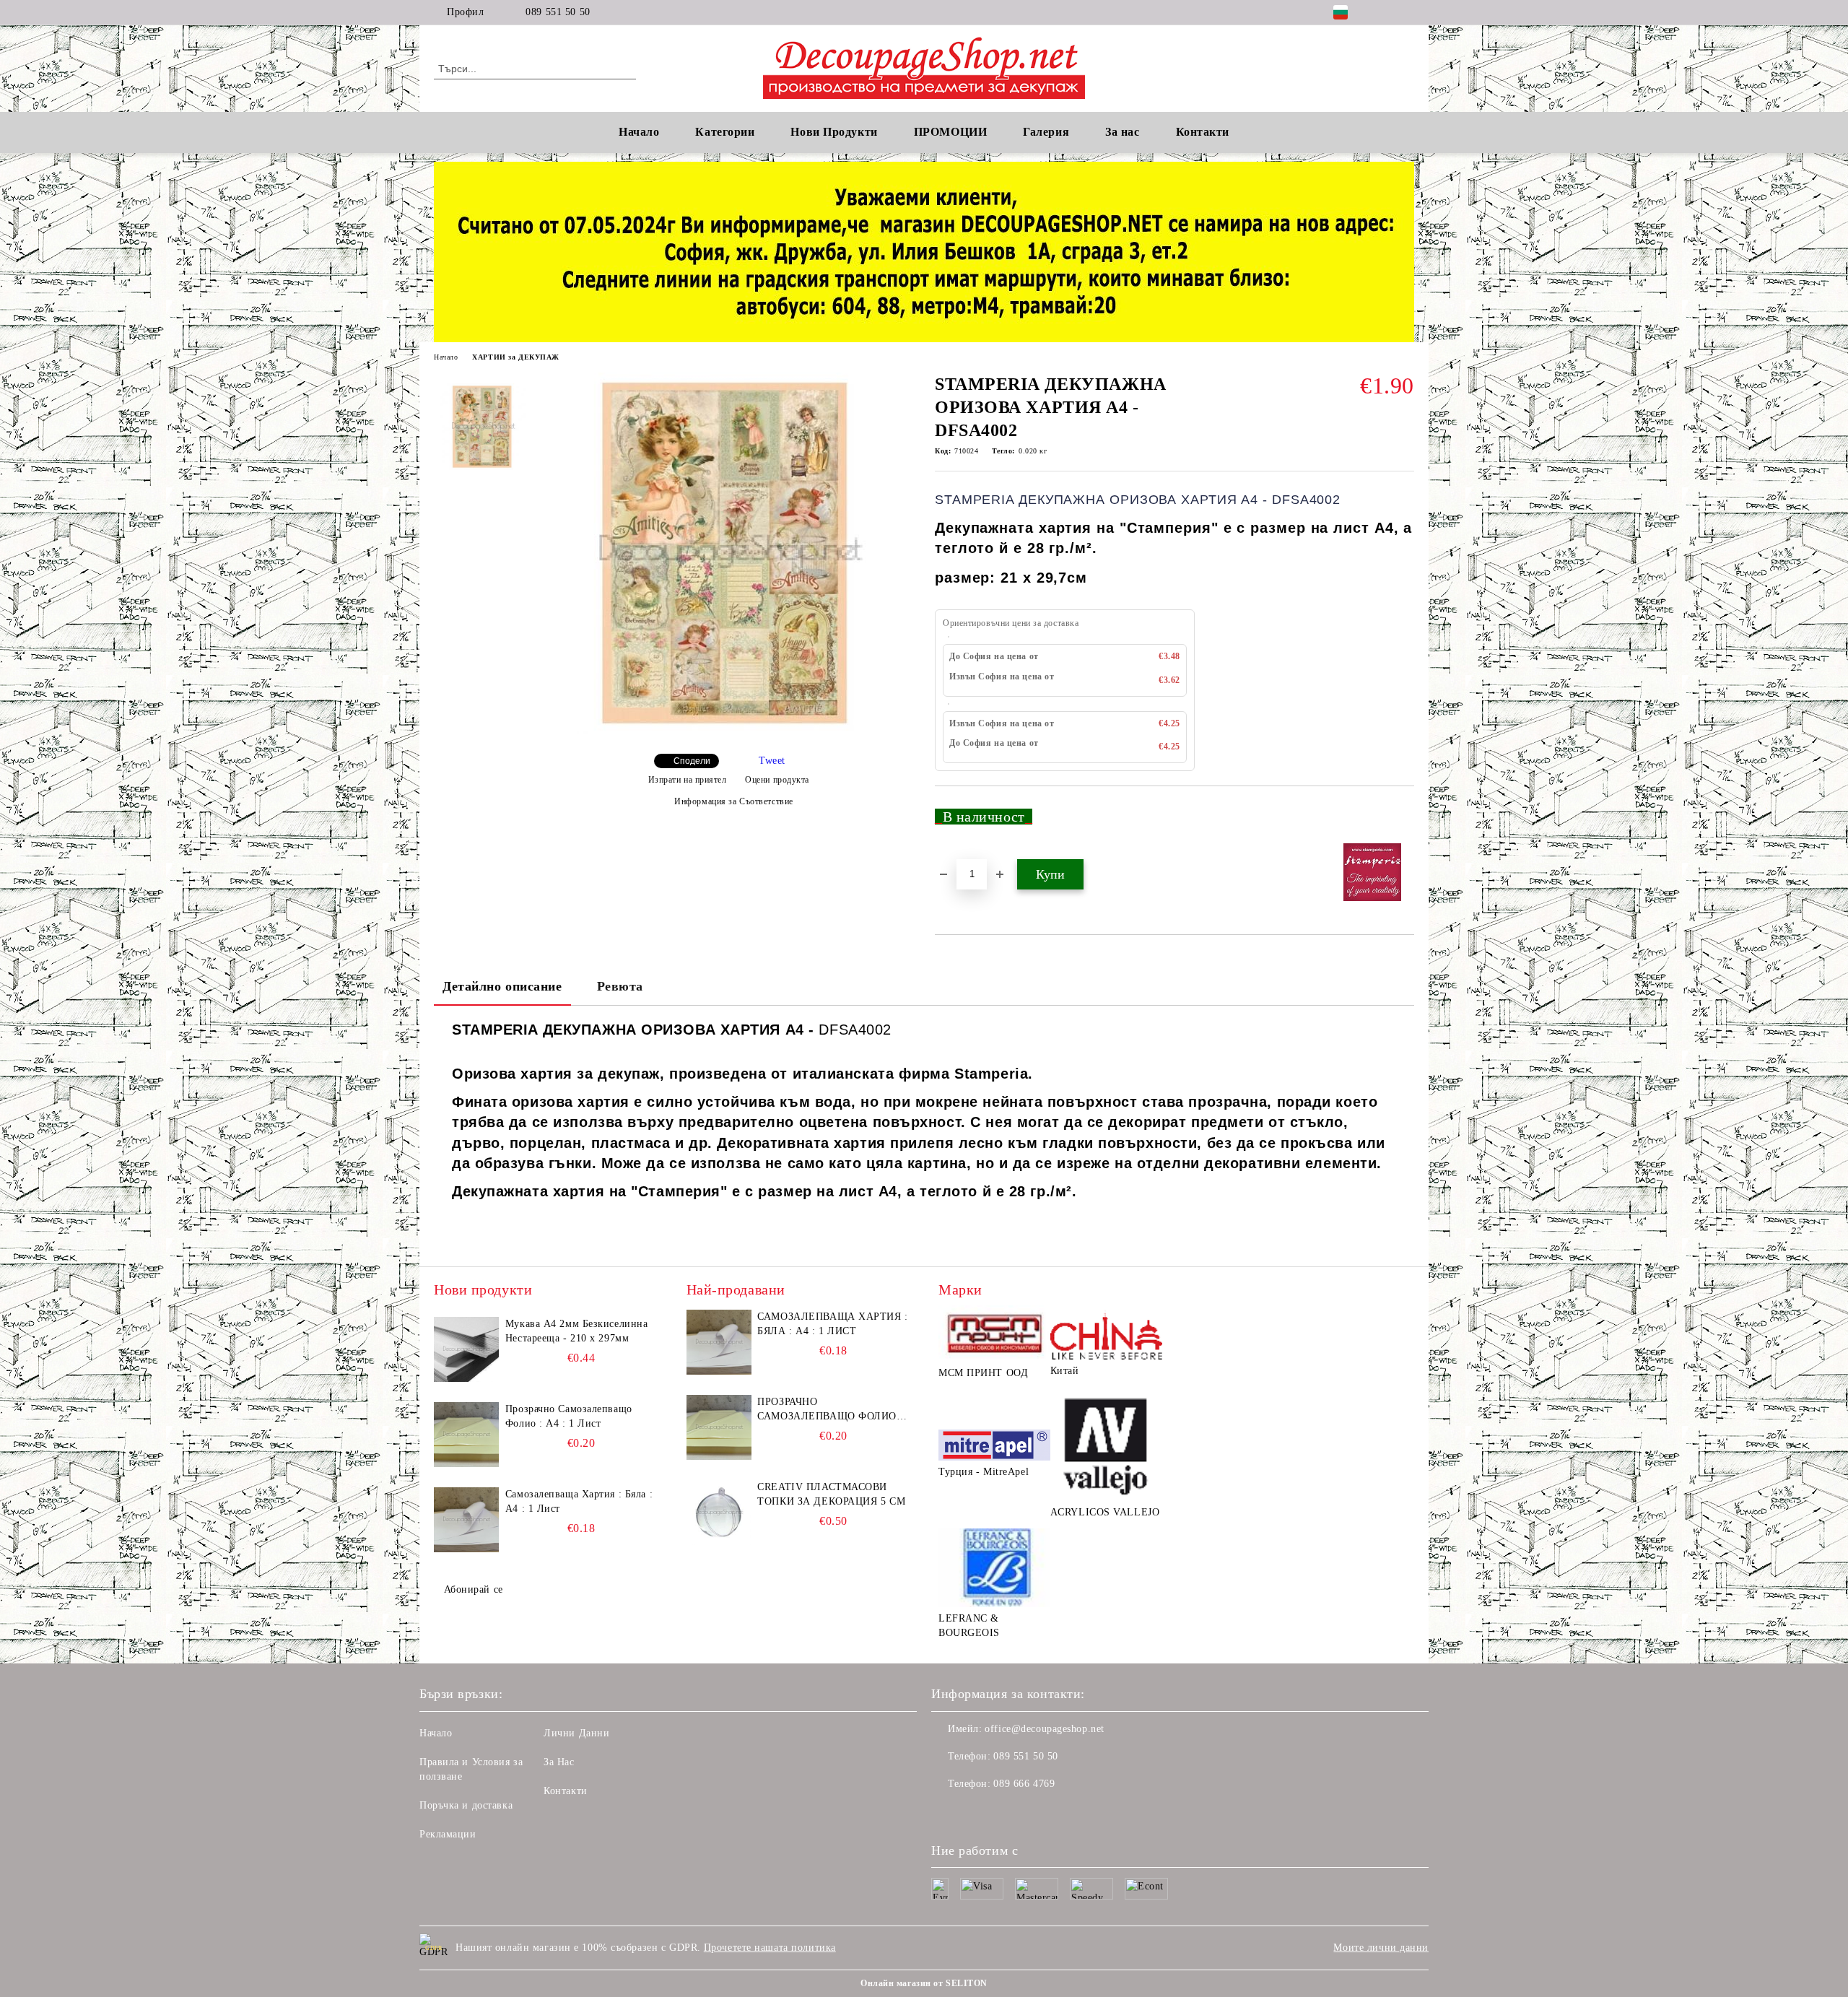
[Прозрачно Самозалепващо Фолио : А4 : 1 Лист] (466, 1435)
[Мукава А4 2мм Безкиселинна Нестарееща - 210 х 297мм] (466, 1349)
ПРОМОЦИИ (950, 132)
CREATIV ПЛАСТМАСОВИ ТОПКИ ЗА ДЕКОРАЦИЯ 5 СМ (831, 1494)
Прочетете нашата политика (770, 1948)
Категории (725, 132)
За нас (1122, 132)
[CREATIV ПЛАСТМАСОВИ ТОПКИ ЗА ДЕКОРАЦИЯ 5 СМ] (719, 1513)
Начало (639, 132)
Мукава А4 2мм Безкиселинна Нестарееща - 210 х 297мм (577, 1331)
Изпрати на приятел (688, 780)
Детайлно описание (502, 986)
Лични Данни (576, 1733)
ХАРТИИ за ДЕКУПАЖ (516, 357)
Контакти (565, 1791)
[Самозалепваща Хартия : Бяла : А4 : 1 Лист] (466, 1520)
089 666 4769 (1024, 1784)
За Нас (559, 1762)
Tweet (772, 761)
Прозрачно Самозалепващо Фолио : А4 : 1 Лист (569, 1416)
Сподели (692, 761)
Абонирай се (474, 1589)
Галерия (1046, 132)
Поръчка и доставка (466, 1805)
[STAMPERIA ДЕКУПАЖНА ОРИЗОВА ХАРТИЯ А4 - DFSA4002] (728, 730)
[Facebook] (1385, 12)
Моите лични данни (1381, 1948)
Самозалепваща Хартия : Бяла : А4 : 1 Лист (579, 1501)
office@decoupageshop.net (1044, 1729)
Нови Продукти (834, 132)
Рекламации (448, 1834)
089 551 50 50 (558, 12)
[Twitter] (1406, 12)
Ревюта (620, 986)
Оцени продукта (777, 780)
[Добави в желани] (1404, 822)
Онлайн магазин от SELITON (924, 1983)
